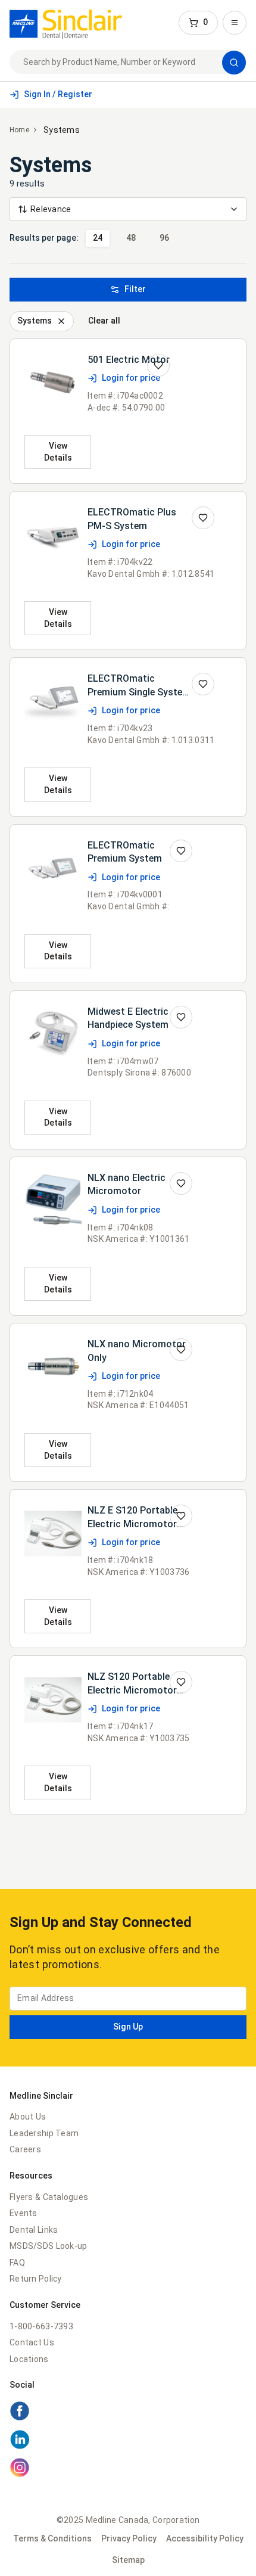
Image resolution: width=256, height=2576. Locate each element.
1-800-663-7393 (41, 2326)
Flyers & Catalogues (49, 2197)
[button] (198, 23)
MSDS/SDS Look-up (48, 2246)
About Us (28, 2117)
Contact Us (32, 2342)
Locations (29, 2359)
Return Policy (36, 2279)
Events (24, 2213)
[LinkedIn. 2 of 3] (128, 2441)
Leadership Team (44, 2133)
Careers (25, 2149)
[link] (66, 23)
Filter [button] (135, 289)
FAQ (17, 2263)
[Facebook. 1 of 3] (128, 2413)
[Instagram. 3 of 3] (128, 2469)
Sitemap (128, 2560)
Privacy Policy (129, 2538)
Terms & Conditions (52, 2538)
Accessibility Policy (205, 2538)
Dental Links (34, 2230)
